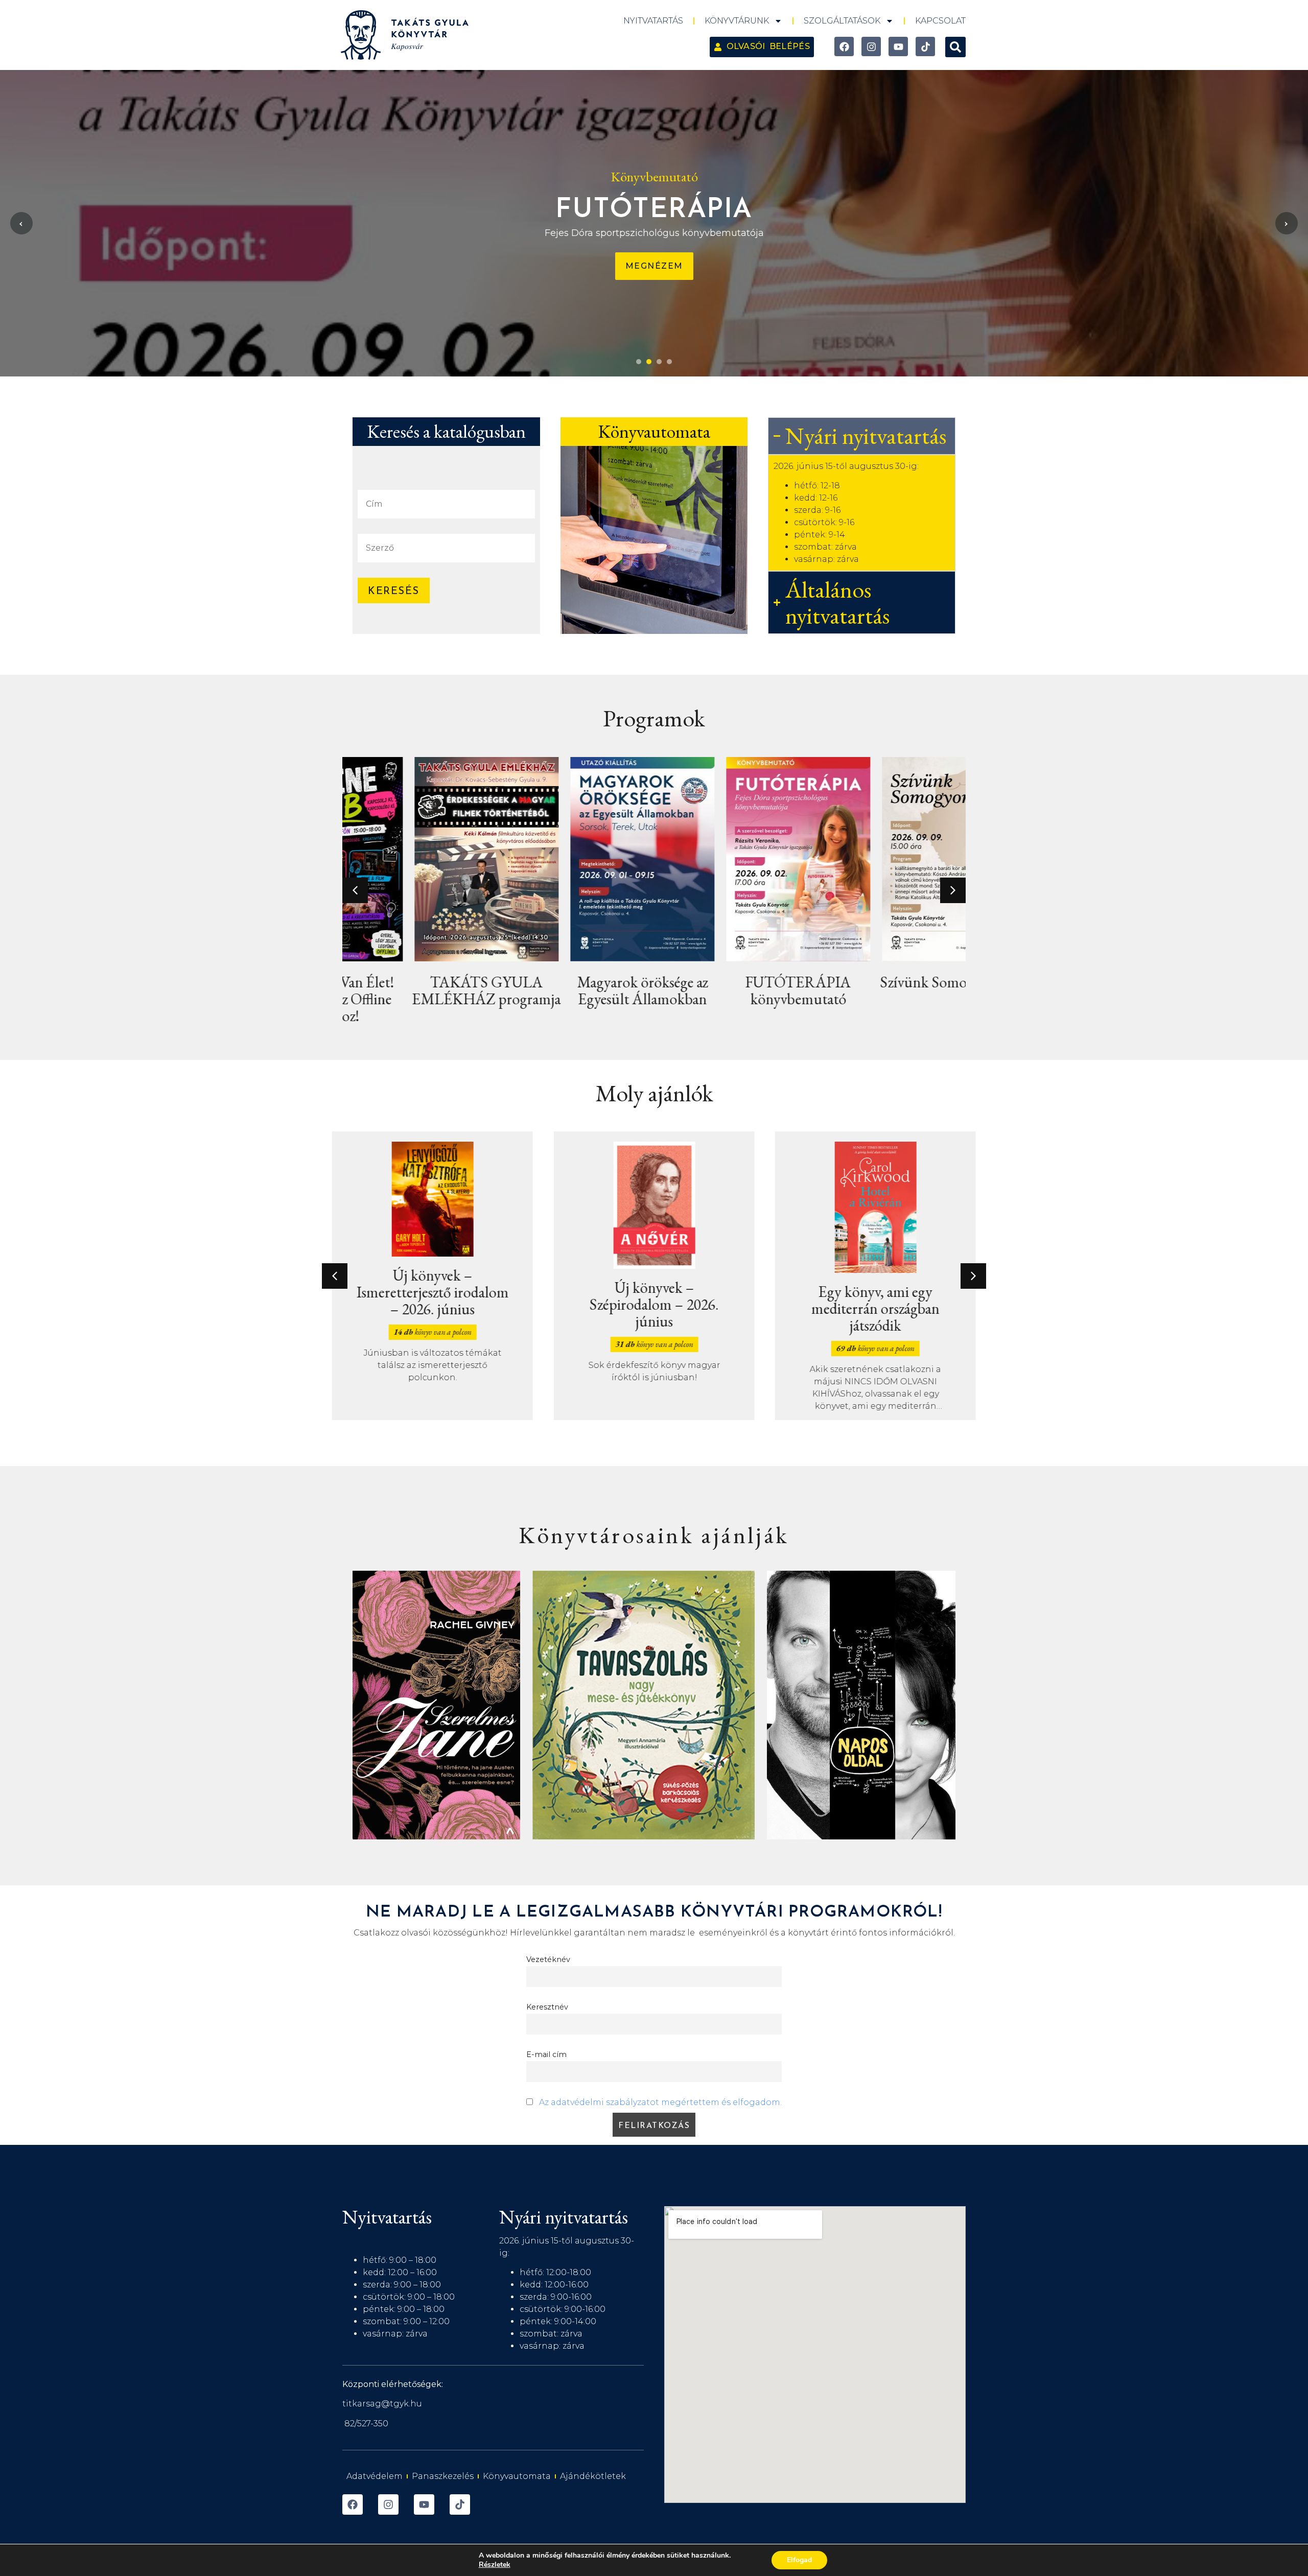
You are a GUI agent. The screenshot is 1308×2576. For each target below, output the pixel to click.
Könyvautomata (517, 2476)
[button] (955, 47)
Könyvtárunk (737, 21)
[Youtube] (898, 46)
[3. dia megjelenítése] (659, 362)
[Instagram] (871, 46)
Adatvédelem (375, 2476)
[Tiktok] (925, 46)
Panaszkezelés (443, 2476)
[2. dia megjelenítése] (649, 362)
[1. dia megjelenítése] (639, 362)
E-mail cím (546, 2054)
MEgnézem (654, 266)
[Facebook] (844, 46)
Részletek (495, 2565)
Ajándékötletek (593, 2476)
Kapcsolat (940, 21)
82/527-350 (366, 2424)
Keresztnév (547, 2007)
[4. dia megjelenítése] (669, 362)
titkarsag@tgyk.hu (382, 2404)
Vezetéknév (548, 1959)
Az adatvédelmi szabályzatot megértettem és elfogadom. (660, 2102)
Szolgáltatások (842, 21)
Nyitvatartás (653, 21)
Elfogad (799, 2560)
